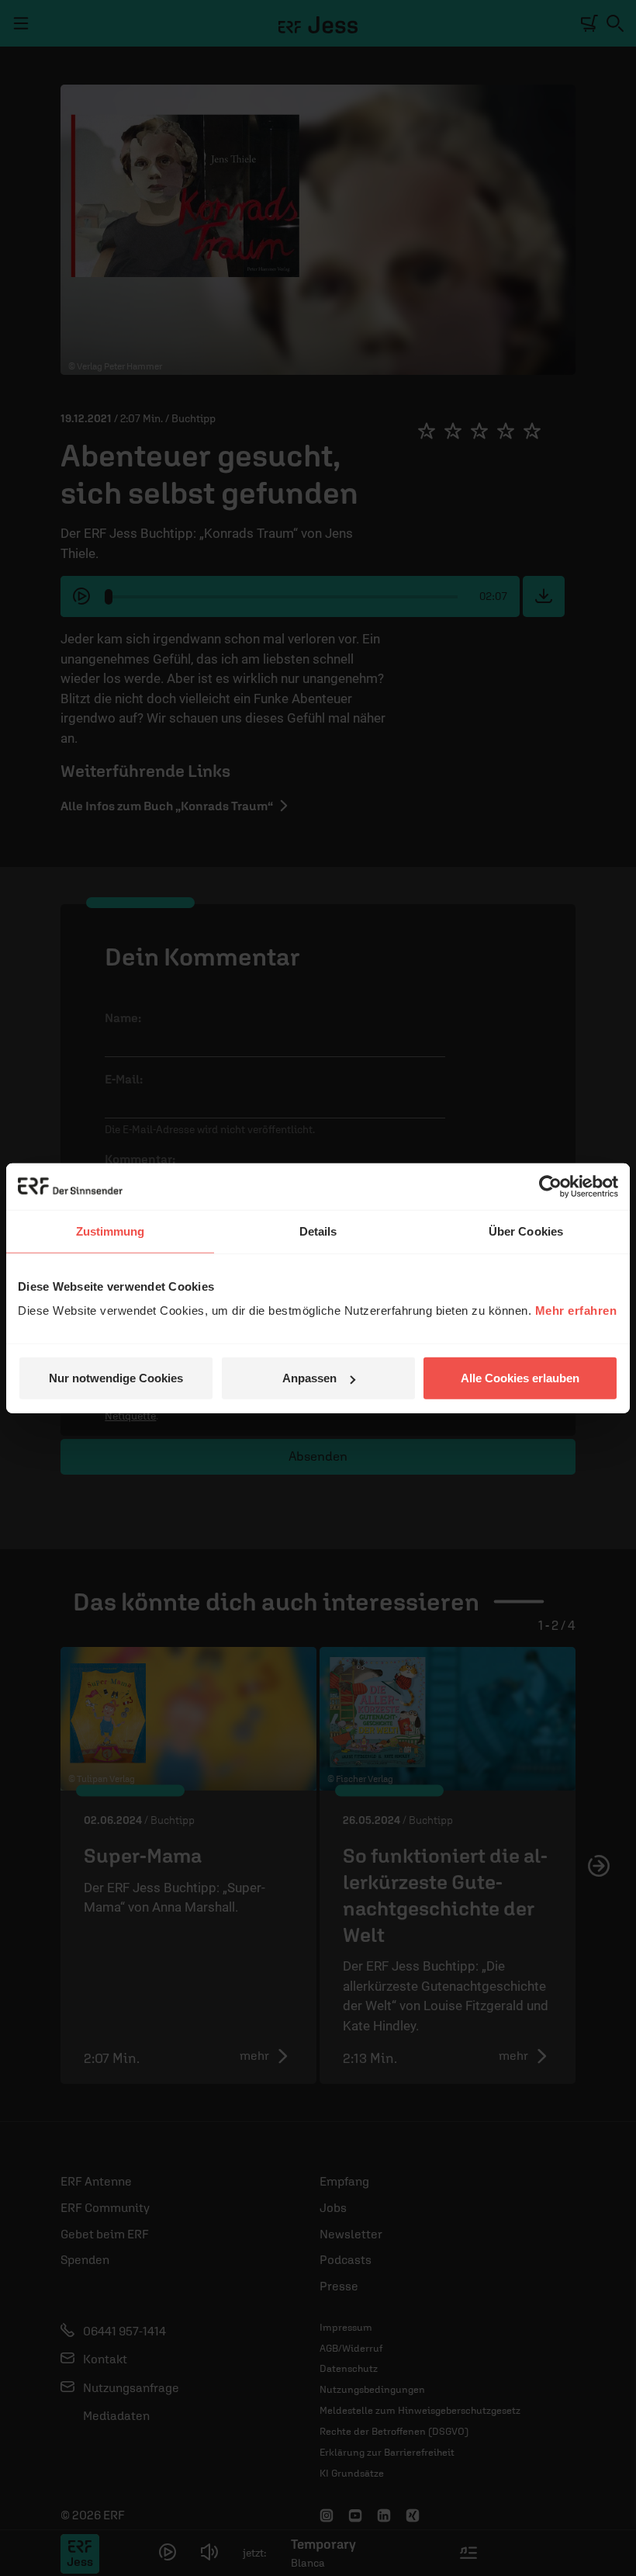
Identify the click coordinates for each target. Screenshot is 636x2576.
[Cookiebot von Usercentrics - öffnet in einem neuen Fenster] (550, 1186)
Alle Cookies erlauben (520, 1378)
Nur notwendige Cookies (116, 1378)
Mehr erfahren (576, 1311)
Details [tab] (318, 1231)
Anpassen (309, 1378)
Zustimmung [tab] (111, 1231)
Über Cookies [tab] (526, 1231)
